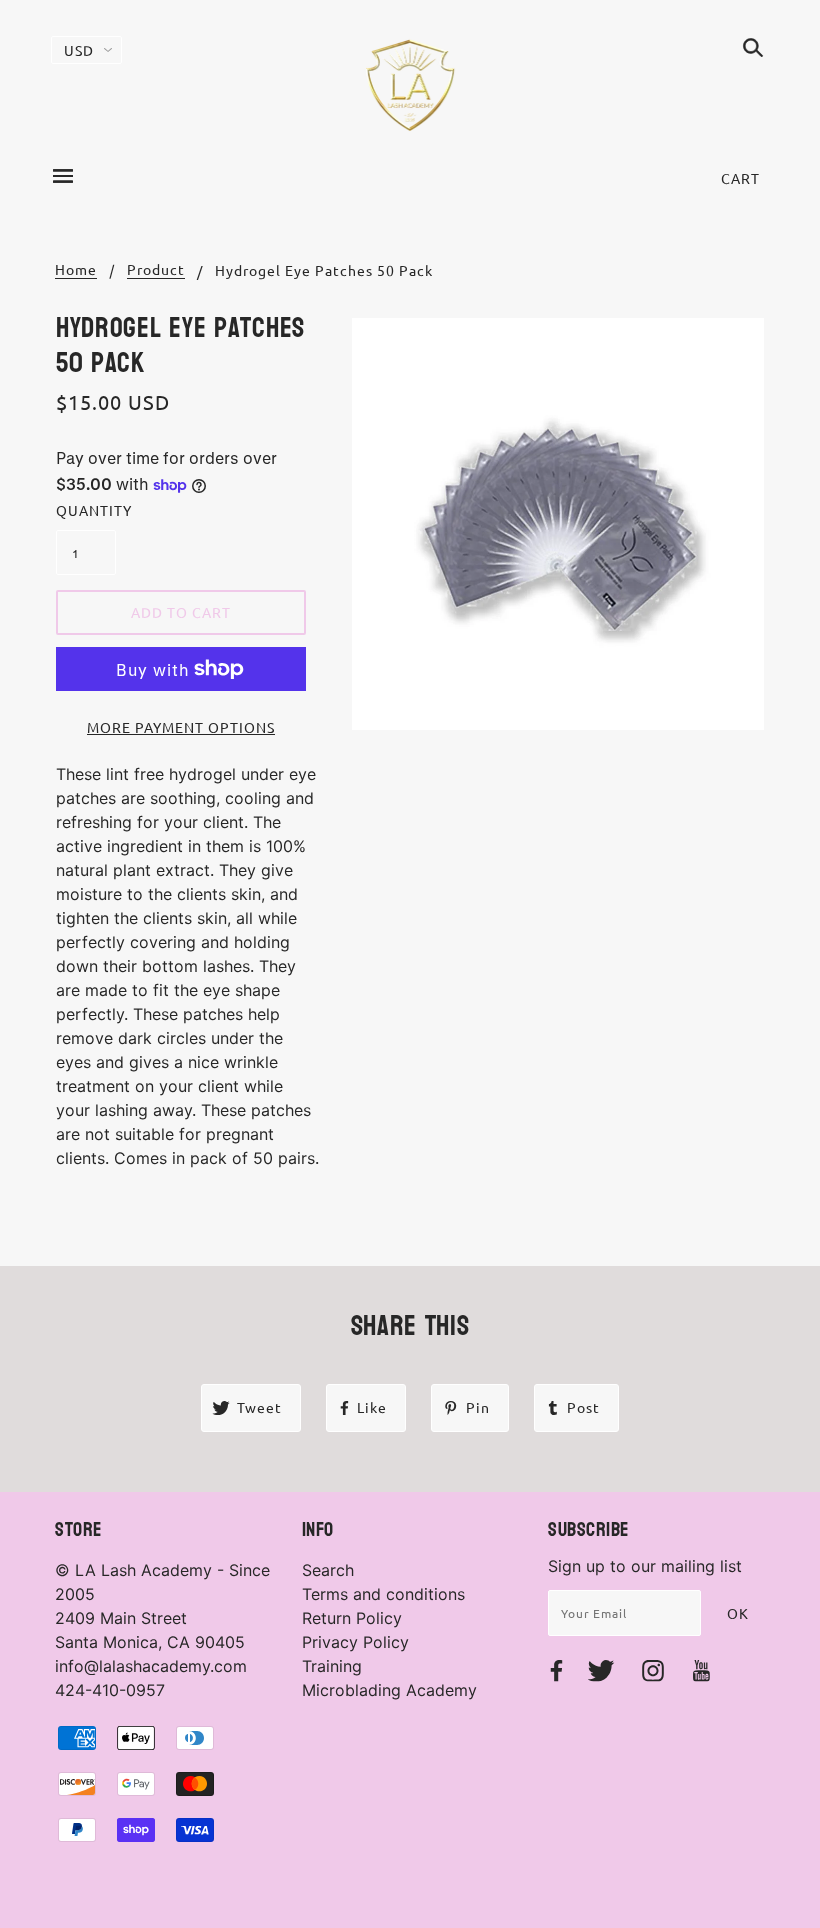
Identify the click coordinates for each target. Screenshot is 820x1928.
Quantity (86, 510)
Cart (740, 178)
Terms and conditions (383, 1594)
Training (332, 1666)
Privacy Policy (355, 1642)
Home (76, 270)
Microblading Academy (389, 1690)
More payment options (181, 727)
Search (328, 1570)
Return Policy (352, 1618)
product (156, 270)
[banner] (410, 85)
